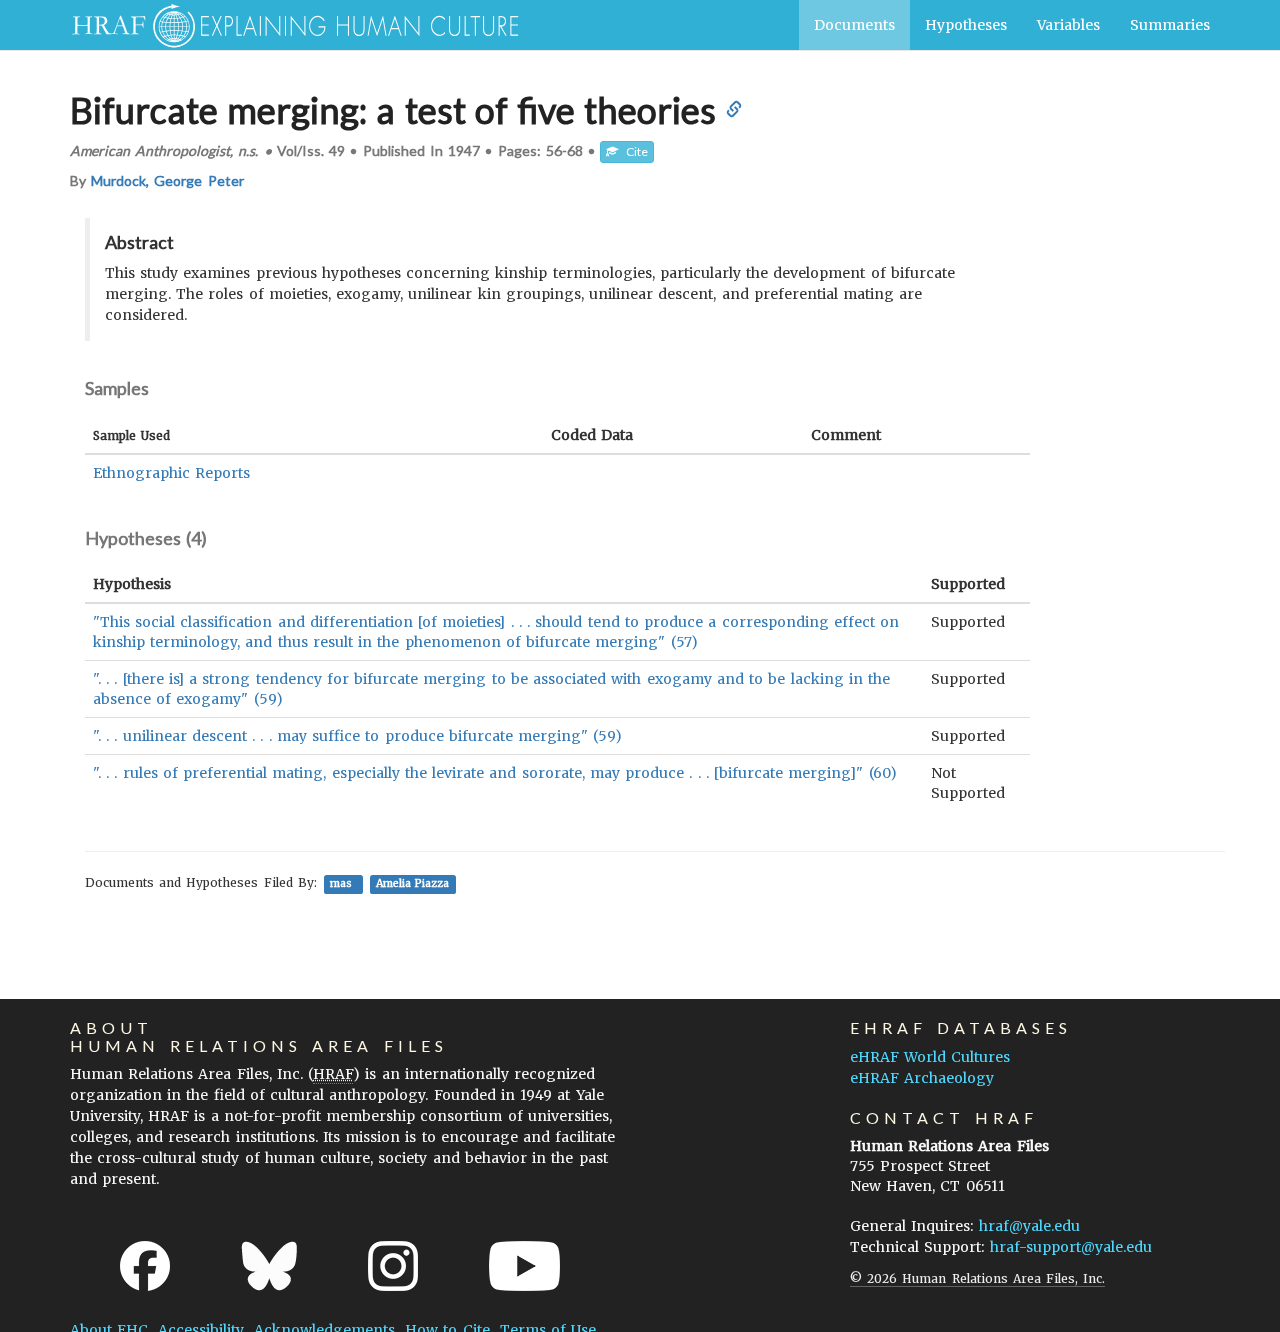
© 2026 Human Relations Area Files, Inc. (977, 1278)
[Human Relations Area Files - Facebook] (145, 1266)
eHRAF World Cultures (930, 1057)
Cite (633, 151)
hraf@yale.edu (1029, 1226)
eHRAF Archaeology (922, 1078)
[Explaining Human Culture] (287, 25)
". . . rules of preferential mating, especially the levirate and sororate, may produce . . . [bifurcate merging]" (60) (495, 773)
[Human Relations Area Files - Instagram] (393, 1266)
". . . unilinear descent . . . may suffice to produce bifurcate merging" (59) (357, 736)
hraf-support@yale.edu (1071, 1247)
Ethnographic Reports (171, 473)
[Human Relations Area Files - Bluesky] (269, 1266)
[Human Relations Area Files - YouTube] (524, 1266)
